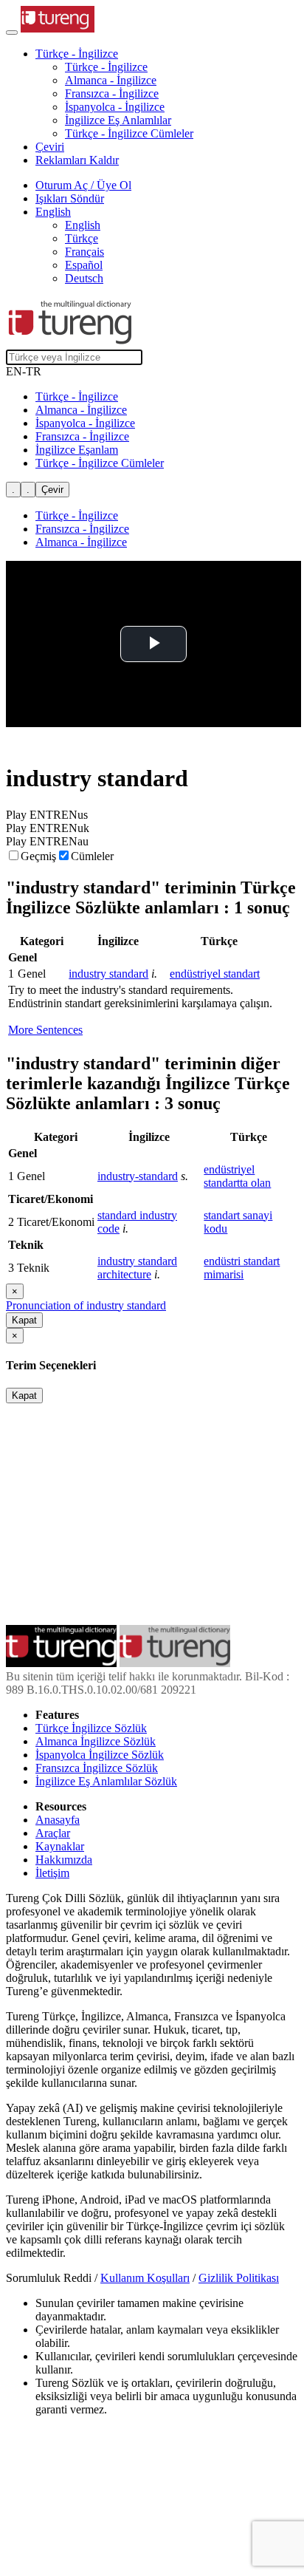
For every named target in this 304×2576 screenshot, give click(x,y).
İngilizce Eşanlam (77, 450)
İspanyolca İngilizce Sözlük (100, 1755)
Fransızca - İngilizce (112, 93)
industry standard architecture (137, 1268)
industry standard (108, 974)
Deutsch (84, 278)
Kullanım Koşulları (145, 2278)
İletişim (52, 1873)
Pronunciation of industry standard (86, 1305)
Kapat (24, 1320)
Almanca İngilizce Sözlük (96, 1741)
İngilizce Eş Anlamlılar (118, 120)
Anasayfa (58, 1820)
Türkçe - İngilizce (106, 67)
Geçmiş (38, 856)
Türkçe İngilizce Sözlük (91, 1728)
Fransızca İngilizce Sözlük (97, 1768)
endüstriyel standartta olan (237, 1176)
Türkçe (82, 238)
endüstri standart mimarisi (242, 1268)
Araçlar (53, 1833)
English (83, 225)
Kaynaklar (60, 1846)
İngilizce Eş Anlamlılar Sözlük (106, 1781)
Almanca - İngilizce (111, 80)
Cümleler (92, 856)
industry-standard (138, 1176)
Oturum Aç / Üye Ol (83, 185)
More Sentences (45, 1030)
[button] (77, 54)
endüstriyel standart (215, 974)
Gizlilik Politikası (239, 2278)
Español (84, 265)
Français (84, 252)
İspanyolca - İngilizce (115, 107)
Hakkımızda (64, 1860)
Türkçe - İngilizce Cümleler (129, 133)
